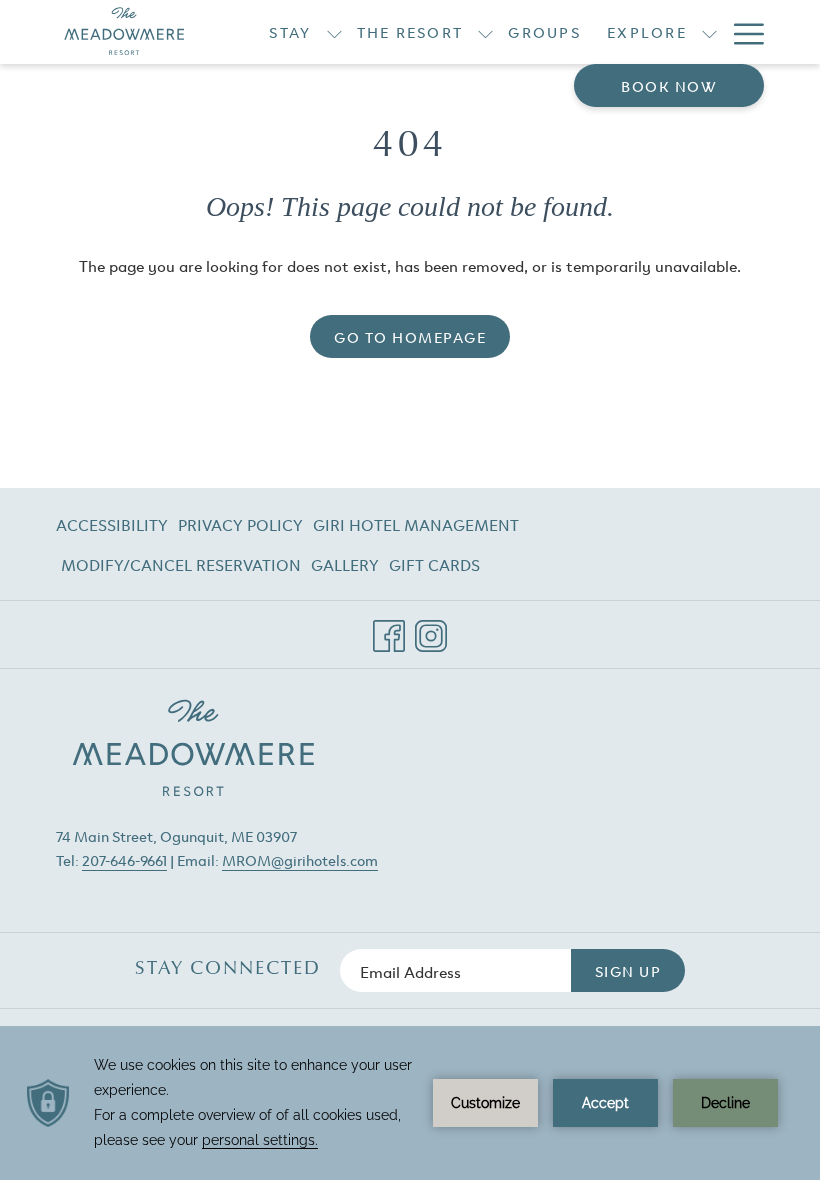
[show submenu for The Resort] (485, 32)
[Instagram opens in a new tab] (431, 628)
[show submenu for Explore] (709, 32)
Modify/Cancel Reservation (181, 568)
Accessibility (112, 524)
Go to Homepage (410, 336)
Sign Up (628, 970)
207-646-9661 (124, 859)
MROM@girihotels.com (300, 859)
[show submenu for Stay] (334, 32)
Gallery (345, 564)
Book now (669, 85)
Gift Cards (434, 568)
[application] (410, 1103)
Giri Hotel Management (416, 528)
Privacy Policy (240, 524)
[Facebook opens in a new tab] (389, 628)
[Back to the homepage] (124, 32)
